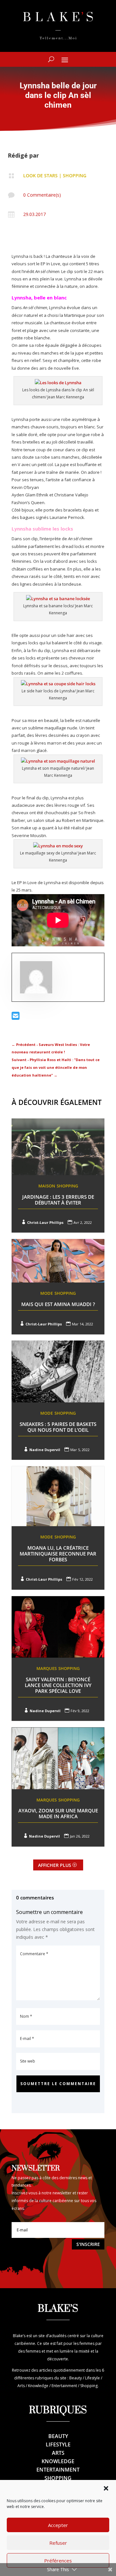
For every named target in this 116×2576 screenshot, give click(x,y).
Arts (58, 2453)
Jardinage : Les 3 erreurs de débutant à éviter (58, 1200)
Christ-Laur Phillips (45, 1222)
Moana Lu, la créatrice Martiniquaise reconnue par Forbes (58, 1554)
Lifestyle (58, 2444)
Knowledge (58, 2461)
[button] (106, 2488)
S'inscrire (88, 2244)
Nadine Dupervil (45, 1450)
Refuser (58, 2543)
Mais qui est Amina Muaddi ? (58, 1304)
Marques (47, 1668)
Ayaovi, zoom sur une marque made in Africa (58, 1813)
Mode (47, 1293)
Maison (47, 1186)
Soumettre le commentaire (58, 2084)
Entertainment (58, 2470)
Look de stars (40, 176)
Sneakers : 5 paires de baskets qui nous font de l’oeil (58, 1427)
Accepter (58, 2525)
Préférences (58, 2561)
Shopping (75, 176)
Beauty (58, 2436)
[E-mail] (16, 1017)
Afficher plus (55, 1865)
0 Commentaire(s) (42, 195)
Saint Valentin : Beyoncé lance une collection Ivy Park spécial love (58, 1685)
